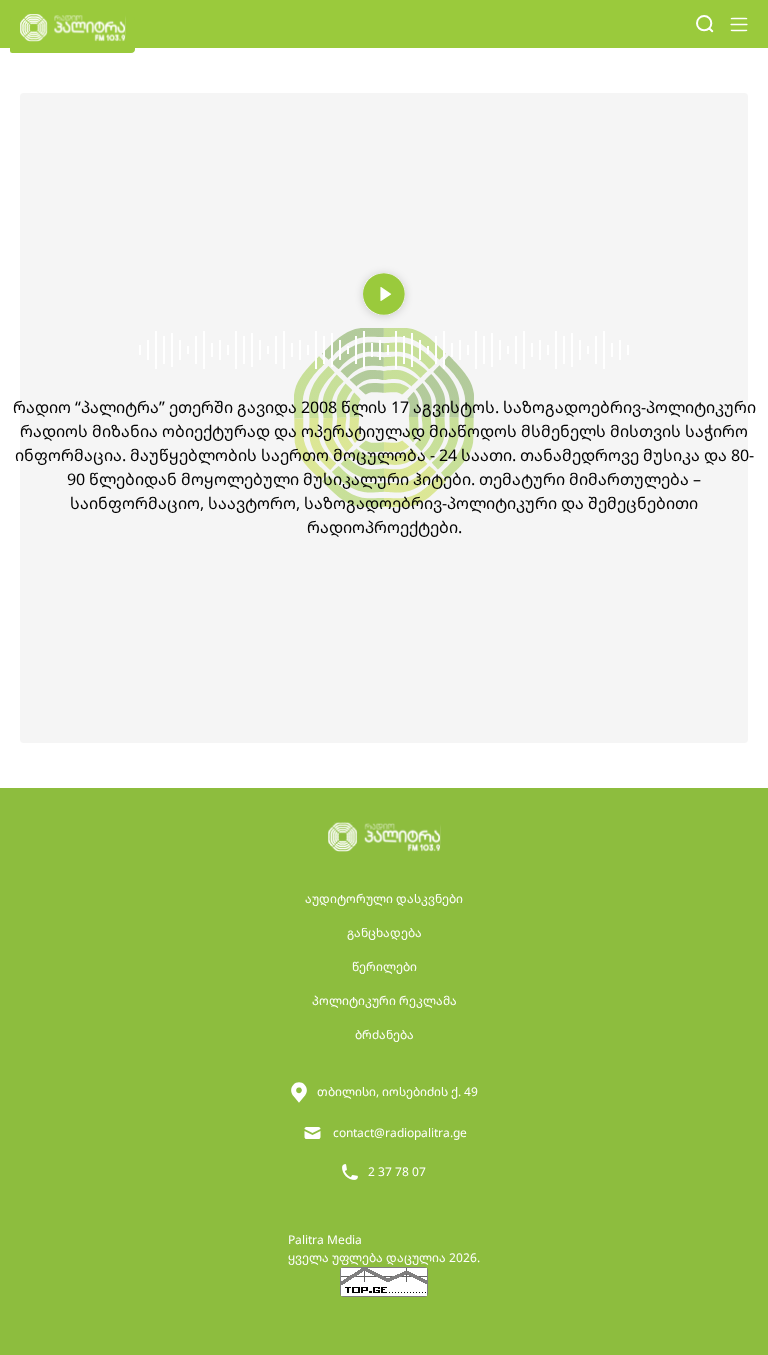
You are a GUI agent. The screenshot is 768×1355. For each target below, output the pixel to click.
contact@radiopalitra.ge (400, 1132)
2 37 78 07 (397, 1171)
